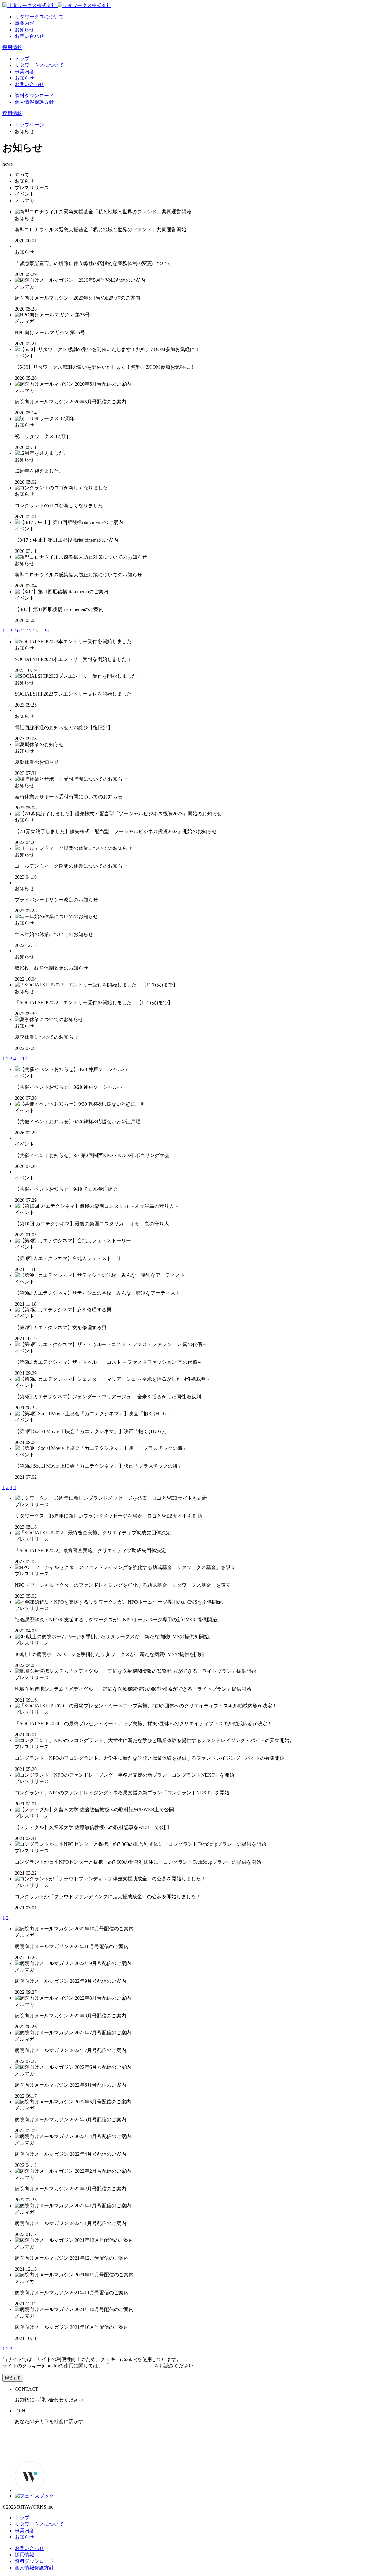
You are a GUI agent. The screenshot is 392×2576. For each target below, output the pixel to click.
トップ (22, 59)
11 (23, 631)
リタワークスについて (39, 17)
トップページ (29, 125)
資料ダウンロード (34, 96)
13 (35, 631)
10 (17, 631)
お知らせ (24, 30)
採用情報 (12, 47)
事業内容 (24, 23)
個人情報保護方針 (34, 102)
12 (29, 631)
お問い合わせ (29, 36)
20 (46, 631)
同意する (13, 2378)
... (8, 631)
